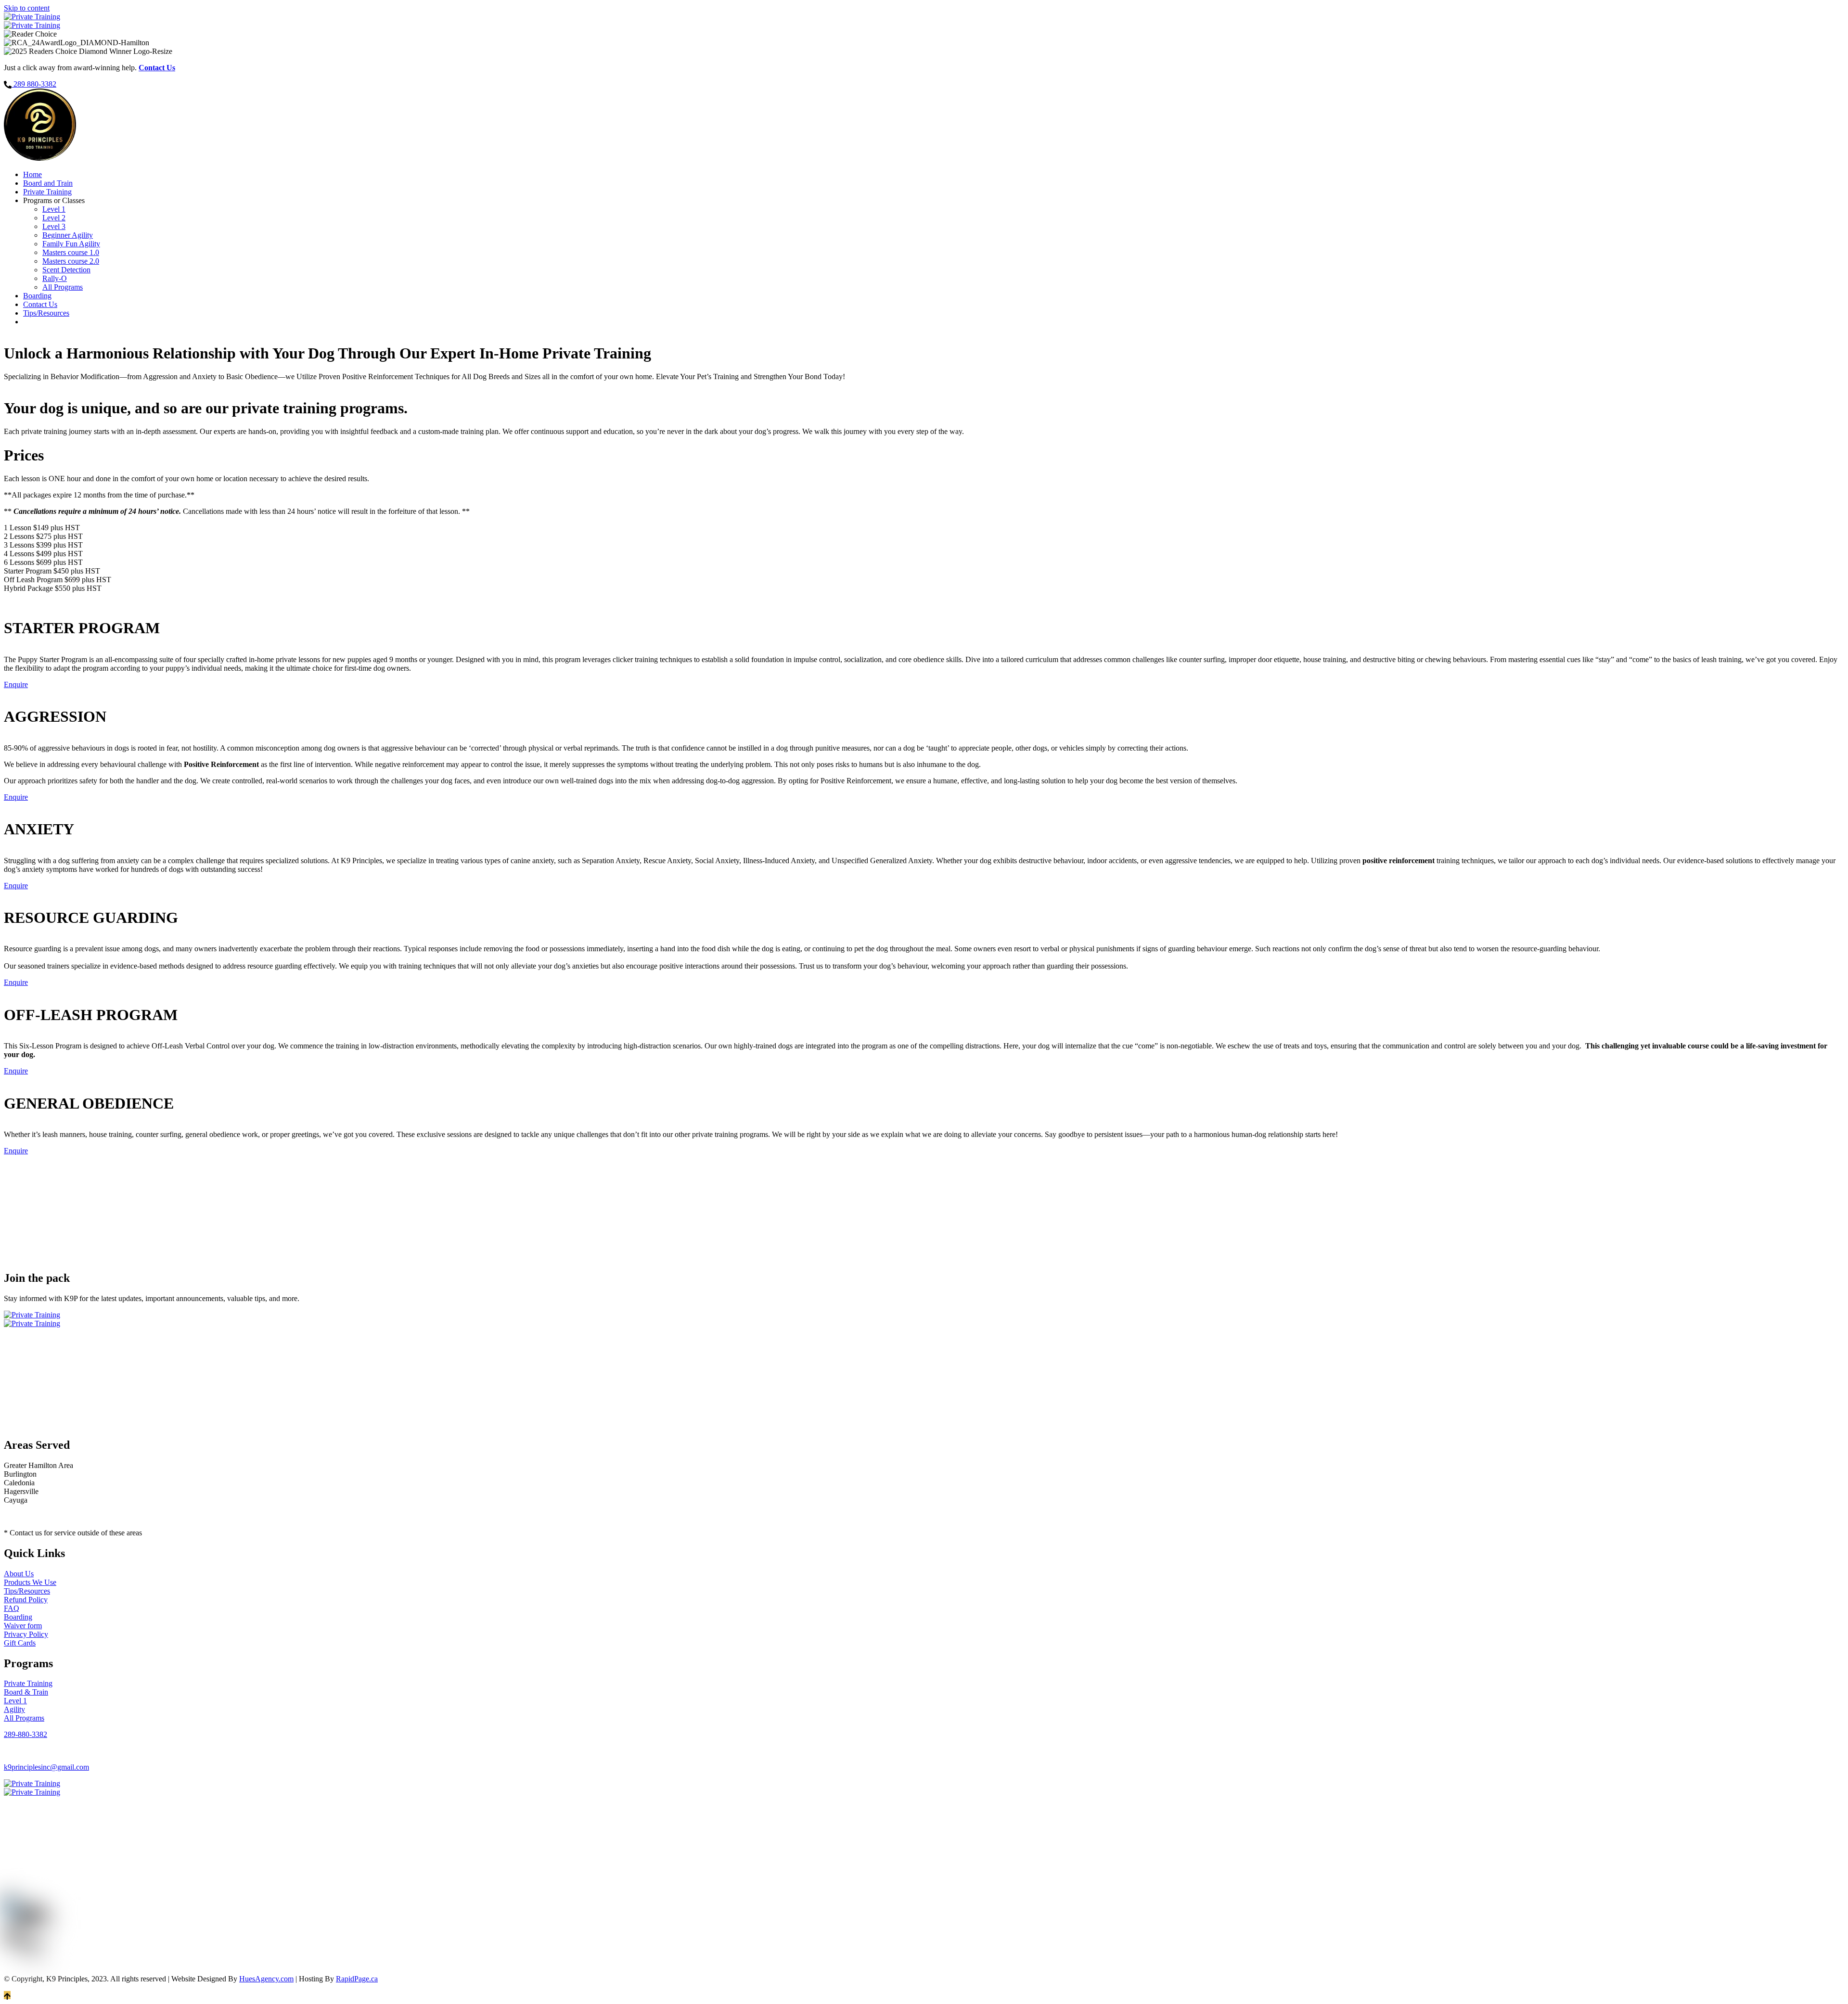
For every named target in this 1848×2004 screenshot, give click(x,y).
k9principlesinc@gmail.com (46, 1767)
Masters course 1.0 (71, 252)
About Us (19, 1574)
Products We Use (30, 1582)
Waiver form (23, 1626)
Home (32, 174)
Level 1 (54, 209)
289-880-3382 (26, 1734)
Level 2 (54, 218)
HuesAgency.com (266, 1979)
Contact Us (40, 304)
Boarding (37, 296)
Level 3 (54, 226)
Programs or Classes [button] (54, 200)
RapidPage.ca (357, 1979)
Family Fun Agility (71, 244)
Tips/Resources (46, 313)
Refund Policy (26, 1600)
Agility (14, 1709)
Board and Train (48, 183)
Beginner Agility (68, 235)
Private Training (47, 192)
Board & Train (26, 1692)
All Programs (63, 287)
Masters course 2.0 (71, 261)
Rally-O (55, 278)
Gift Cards (20, 1643)
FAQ (12, 1608)
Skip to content (27, 8)
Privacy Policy (26, 1634)
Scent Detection (66, 270)
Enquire (16, 684)
